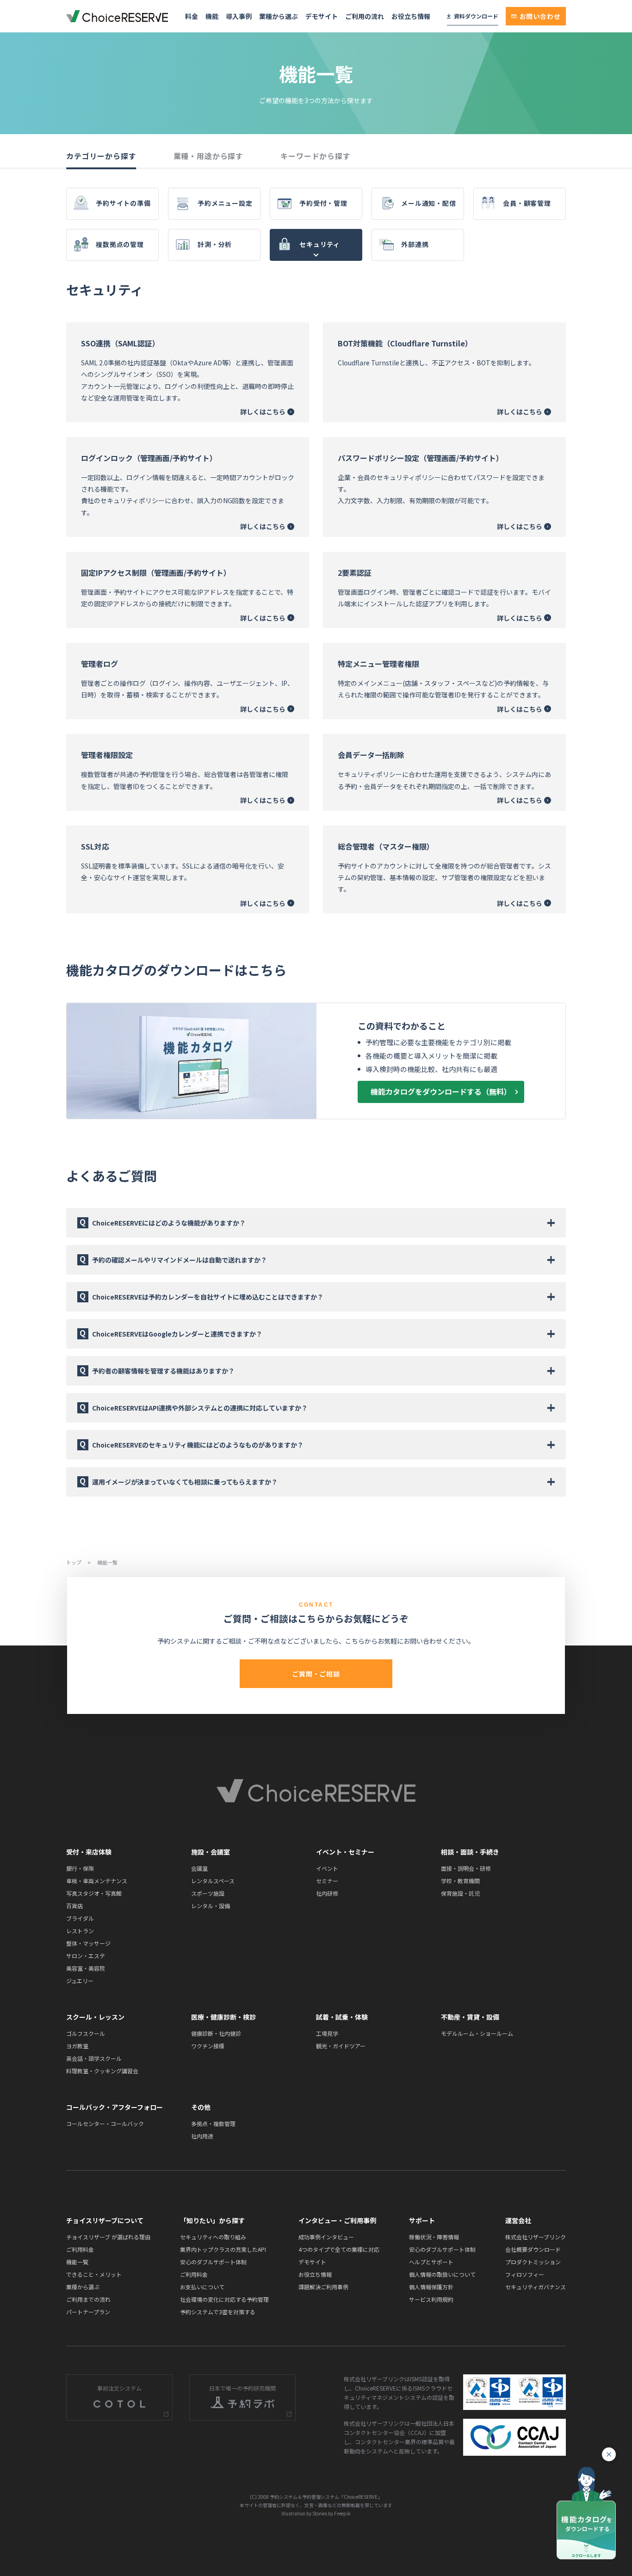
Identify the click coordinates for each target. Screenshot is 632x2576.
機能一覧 (77, 2262)
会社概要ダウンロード (533, 2249)
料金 (192, 16)
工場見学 (327, 2033)
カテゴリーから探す (101, 156)
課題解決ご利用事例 (323, 2287)
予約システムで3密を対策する (218, 2312)
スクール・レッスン (95, 2017)
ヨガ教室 (77, 2046)
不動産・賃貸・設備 (470, 2017)
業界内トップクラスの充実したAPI (223, 2249)
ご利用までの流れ (88, 2299)
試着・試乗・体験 (342, 2017)
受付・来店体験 (89, 1852)
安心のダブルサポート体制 (213, 2262)
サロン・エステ (86, 1956)
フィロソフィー (525, 2274)
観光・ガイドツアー (341, 2046)
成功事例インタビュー (326, 2237)
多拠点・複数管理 (213, 2123)
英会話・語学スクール (94, 2058)
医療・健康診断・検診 (223, 2017)
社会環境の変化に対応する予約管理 (224, 2299)
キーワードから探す (316, 156)
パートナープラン (88, 2312)
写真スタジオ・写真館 (94, 1893)
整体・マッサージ (88, 1943)
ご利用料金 (80, 2249)
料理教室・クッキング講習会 (102, 2071)
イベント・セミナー (345, 1852)
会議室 (199, 1868)
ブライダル (80, 1918)
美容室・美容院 (86, 1968)
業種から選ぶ (279, 16)
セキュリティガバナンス (536, 2287)
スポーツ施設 (208, 1893)
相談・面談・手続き (470, 1852)
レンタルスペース (213, 1881)
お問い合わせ (540, 16)
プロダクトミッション (533, 2262)
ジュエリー (80, 1981)
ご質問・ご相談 (316, 1674)
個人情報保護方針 (431, 2287)
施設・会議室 (211, 1852)
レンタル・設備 (211, 1906)
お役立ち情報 (411, 16)
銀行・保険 (80, 1868)
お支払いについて (202, 2287)
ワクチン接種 (208, 2046)
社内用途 (202, 2136)
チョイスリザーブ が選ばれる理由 (108, 2237)
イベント (327, 1868)
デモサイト (322, 16)
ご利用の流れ (365, 16)
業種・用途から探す (209, 156)
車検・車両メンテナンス (97, 1881)
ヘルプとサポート (431, 2262)
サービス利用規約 (431, 2299)
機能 (212, 16)
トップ (74, 1562)
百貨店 (74, 1906)
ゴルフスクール (86, 2033)
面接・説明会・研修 (466, 1868)
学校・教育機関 (460, 1881)
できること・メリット (94, 2274)
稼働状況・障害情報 (434, 2237)
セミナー (327, 1881)
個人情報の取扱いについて (442, 2274)
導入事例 (239, 16)
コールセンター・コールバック (105, 2123)
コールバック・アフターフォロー (115, 2107)
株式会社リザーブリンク (536, 2237)
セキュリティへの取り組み (213, 2237)
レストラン (80, 1931)
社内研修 (327, 1893)
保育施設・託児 (460, 1893)
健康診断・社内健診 (216, 2033)
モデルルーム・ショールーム (477, 2033)
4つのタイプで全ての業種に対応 (339, 2249)
